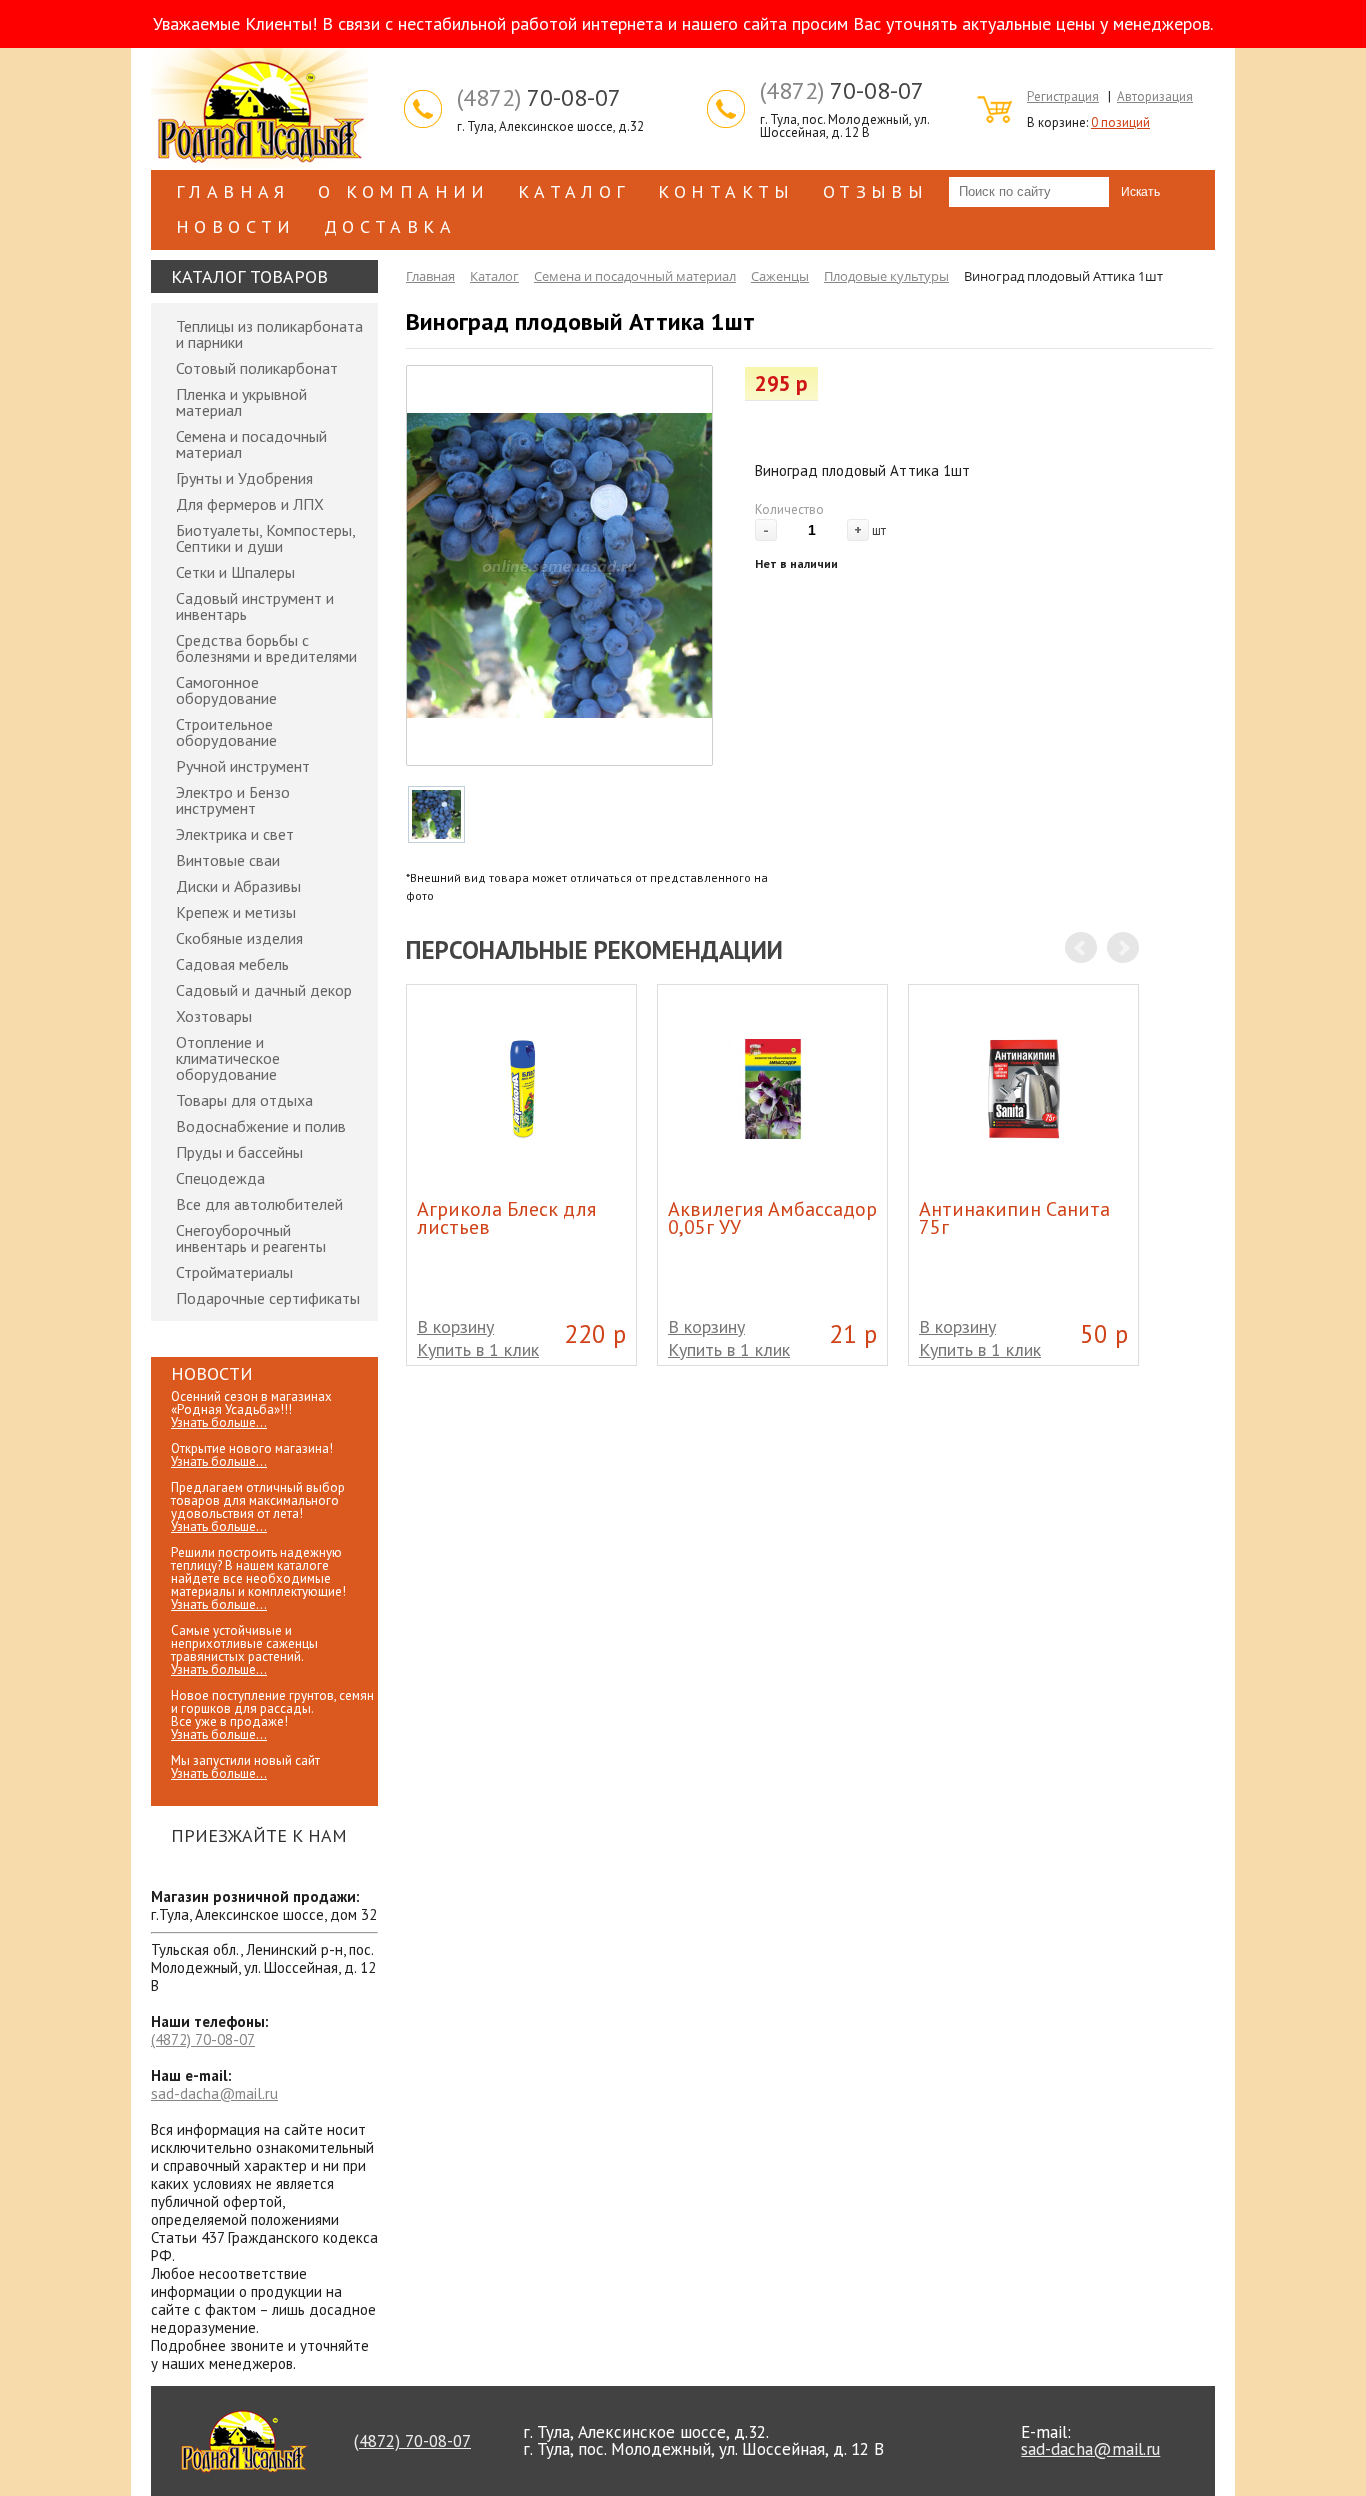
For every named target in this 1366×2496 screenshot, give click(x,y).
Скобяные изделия (239, 938)
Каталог (574, 191)
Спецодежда (220, 1178)
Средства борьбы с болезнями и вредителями (266, 648)
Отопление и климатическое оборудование (228, 1058)
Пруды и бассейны (239, 1152)
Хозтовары (214, 1016)
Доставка (390, 226)
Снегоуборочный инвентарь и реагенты (251, 1238)
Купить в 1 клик (478, 1349)
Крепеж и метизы (236, 912)
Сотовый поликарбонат (257, 368)
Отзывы (875, 191)
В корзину (455, 1326)
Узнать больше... (219, 1422)
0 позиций (1120, 122)
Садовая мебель (232, 964)
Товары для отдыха (244, 1100)
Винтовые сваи (228, 860)
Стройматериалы (234, 1272)
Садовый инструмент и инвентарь (255, 606)
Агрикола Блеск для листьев (506, 1218)
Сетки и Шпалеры (235, 572)
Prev (1081, 948)
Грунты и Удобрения (244, 478)
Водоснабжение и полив (261, 1126)
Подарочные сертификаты (268, 1298)
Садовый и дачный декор (264, 990)
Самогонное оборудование (226, 690)
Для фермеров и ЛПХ (250, 504)
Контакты (726, 191)
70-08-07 (539, 98)
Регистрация (1063, 96)
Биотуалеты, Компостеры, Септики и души (265, 538)
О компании (404, 191)
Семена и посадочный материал (251, 444)
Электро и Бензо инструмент (233, 800)
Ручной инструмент (243, 766)
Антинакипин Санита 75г (1014, 1218)
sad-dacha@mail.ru (214, 2093)
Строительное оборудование (226, 732)
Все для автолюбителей (259, 1204)
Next (1123, 948)
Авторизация (1155, 96)
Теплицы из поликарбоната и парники (269, 334)
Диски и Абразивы (238, 886)
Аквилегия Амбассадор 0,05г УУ (772, 1218)
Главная (233, 191)
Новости (236, 226)
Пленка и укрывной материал (241, 402)
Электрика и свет (235, 834)
